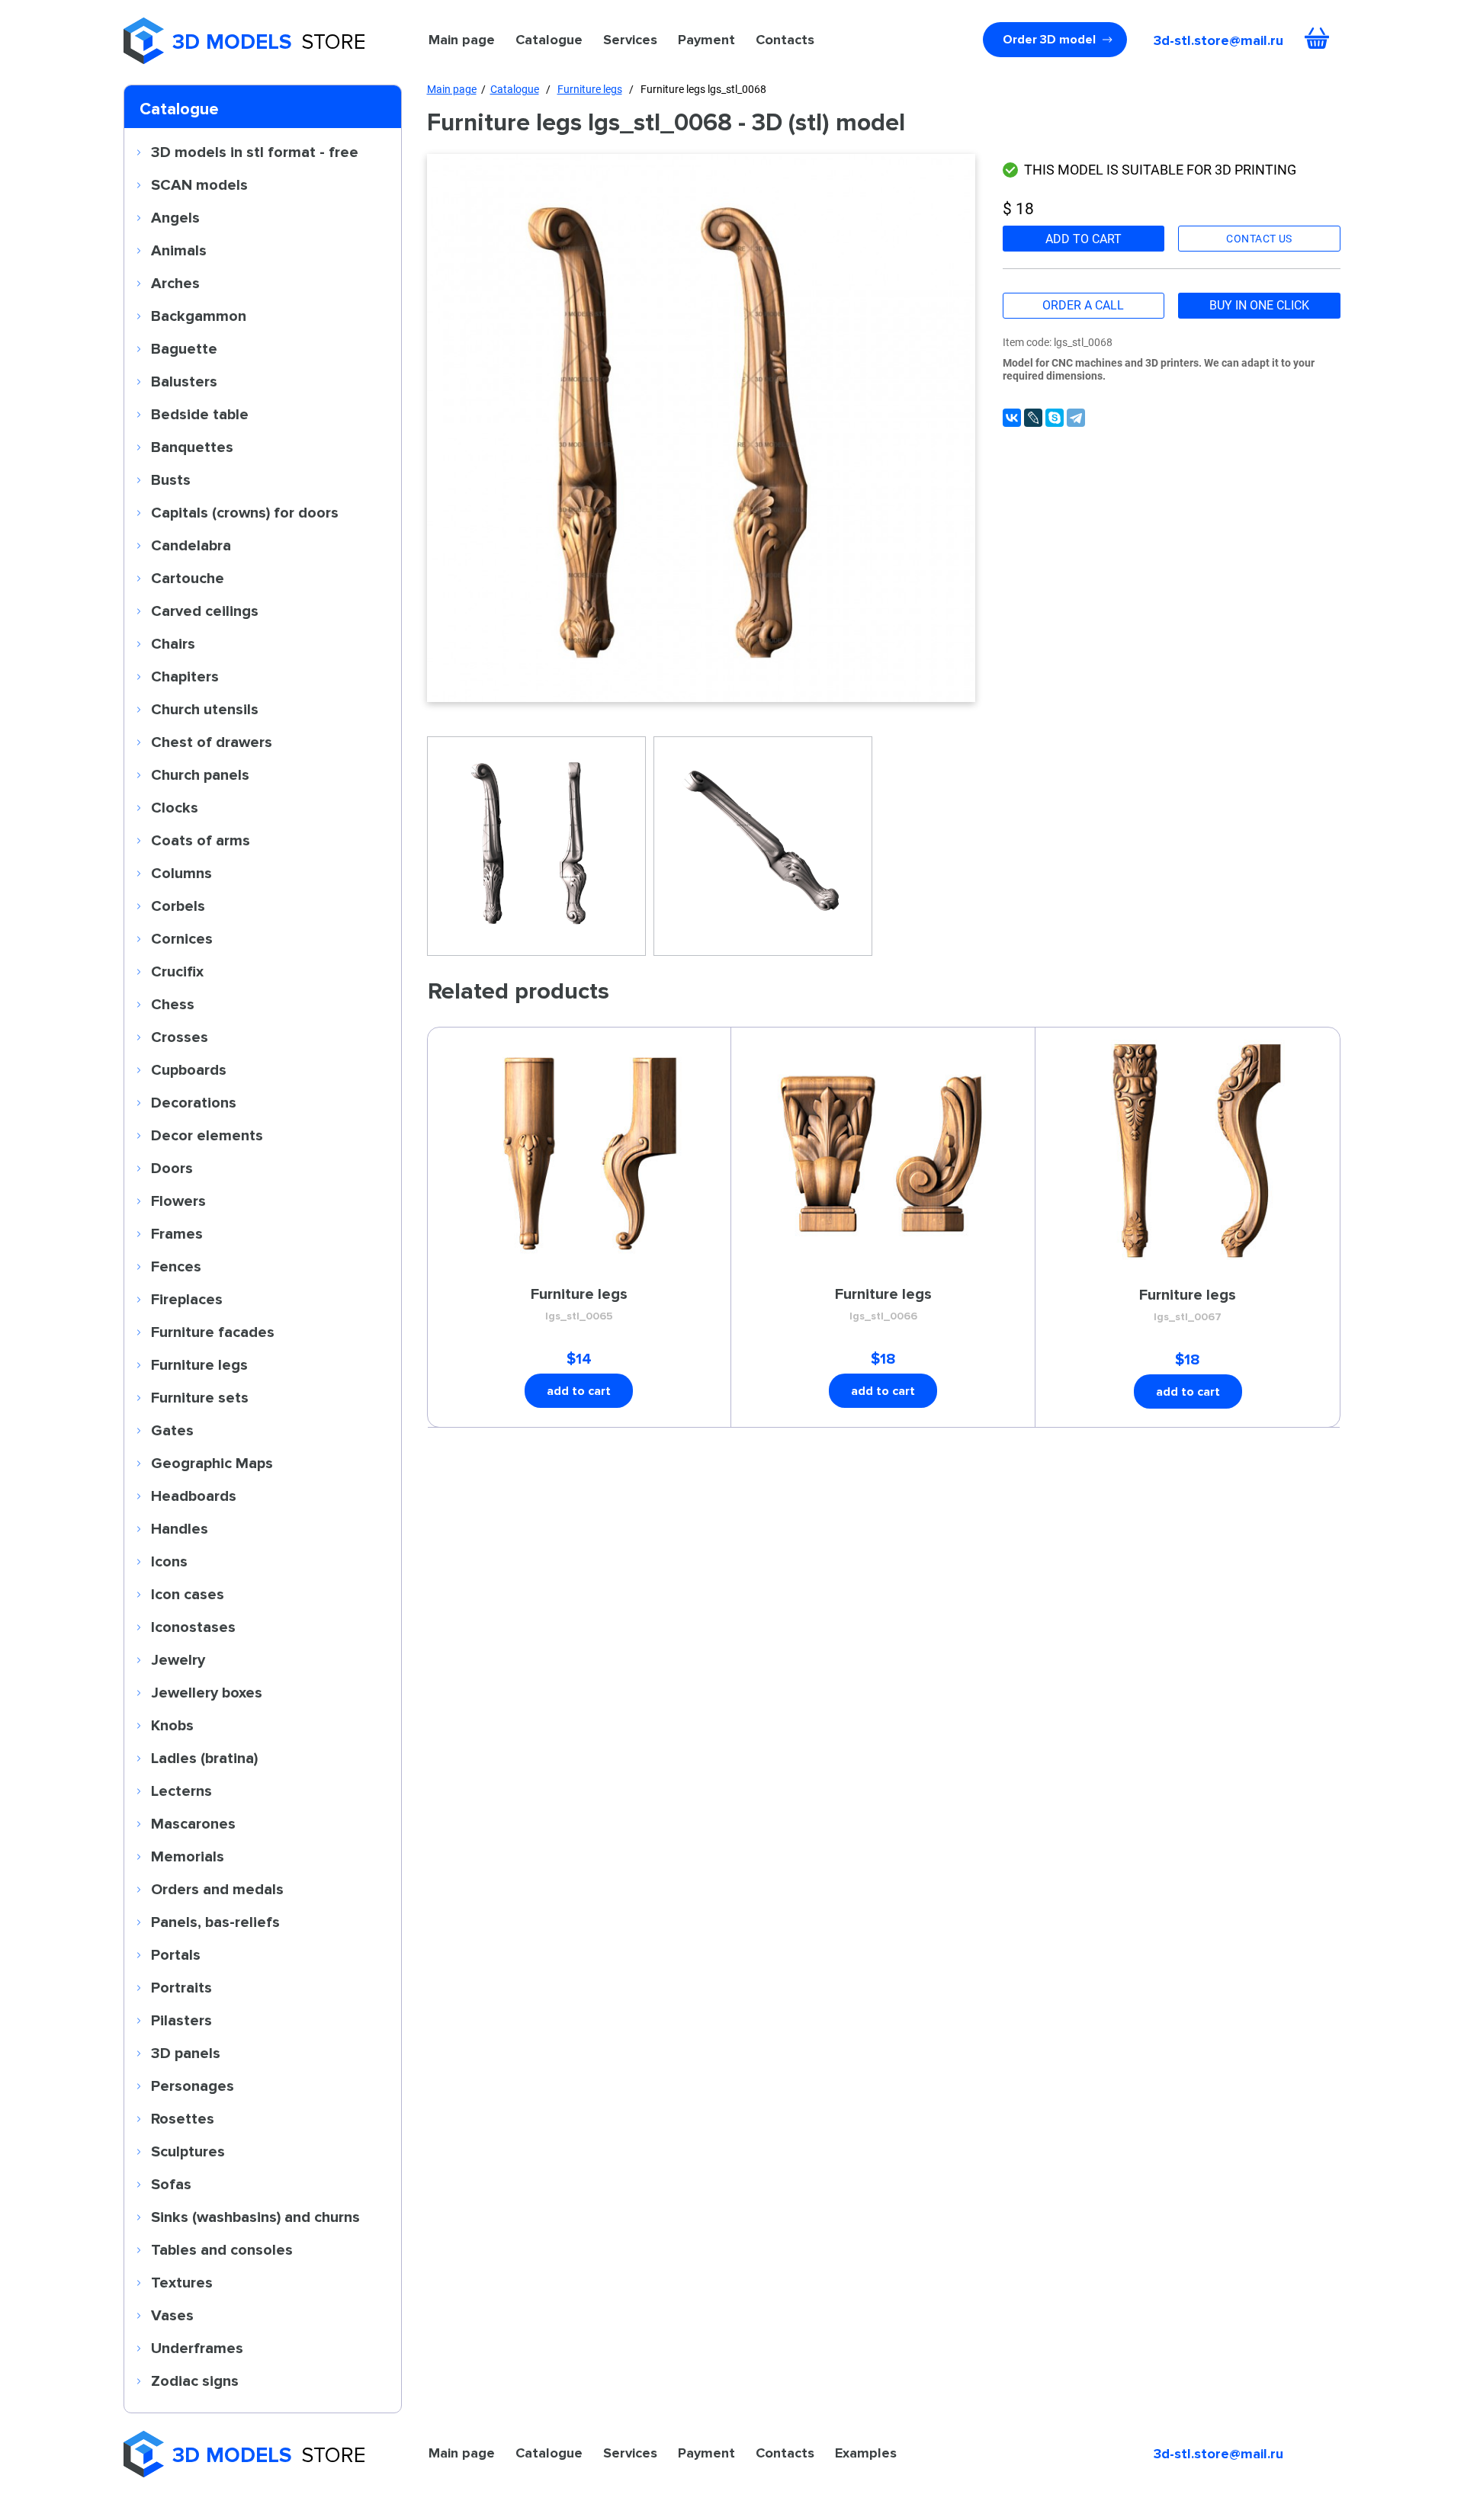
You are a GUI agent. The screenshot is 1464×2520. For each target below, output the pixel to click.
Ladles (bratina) (204, 1758)
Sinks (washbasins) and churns (255, 2217)
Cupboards (189, 1069)
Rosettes (183, 2118)
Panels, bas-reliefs (215, 1922)
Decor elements (207, 1135)
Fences (176, 1266)
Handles (180, 1528)
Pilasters (181, 2020)
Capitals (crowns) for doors (245, 512)
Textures (182, 2282)
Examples (866, 2453)
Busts (171, 479)
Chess (173, 1004)
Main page (462, 40)
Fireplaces (187, 1299)
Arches (175, 283)
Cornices (182, 938)
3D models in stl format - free (255, 152)
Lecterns (181, 1791)
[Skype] (1055, 418)
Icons (169, 1561)
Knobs (172, 1725)
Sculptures (188, 2151)
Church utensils (205, 709)
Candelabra (191, 545)
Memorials (188, 1856)
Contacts (785, 40)
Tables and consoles (222, 2249)
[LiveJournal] (1033, 418)
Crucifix (177, 971)
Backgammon (199, 316)
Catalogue (549, 40)
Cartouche (188, 578)
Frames (177, 1233)
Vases (172, 2315)
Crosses (180, 1037)
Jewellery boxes (207, 1692)
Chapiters (185, 676)
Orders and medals (217, 1889)
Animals (179, 250)
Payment (706, 40)
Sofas (171, 2184)
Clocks (175, 807)
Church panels (200, 774)
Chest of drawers (212, 742)
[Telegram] (1076, 418)
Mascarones (193, 1823)
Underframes (197, 2348)
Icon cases (188, 1594)
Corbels (178, 906)
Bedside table (200, 414)
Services (630, 40)
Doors (172, 1168)
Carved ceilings (205, 611)
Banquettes (192, 447)
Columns (181, 873)
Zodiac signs (195, 2381)
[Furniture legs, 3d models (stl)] (701, 428)
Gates (172, 1430)
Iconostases (193, 1627)
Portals (176, 1954)
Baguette (184, 348)
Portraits (181, 1987)
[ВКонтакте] (1012, 418)
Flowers (178, 1201)
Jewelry (178, 1659)
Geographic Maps (212, 1463)
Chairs (173, 643)
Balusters (184, 381)
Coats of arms (201, 840)
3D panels (186, 2053)
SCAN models (199, 184)
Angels (175, 217)
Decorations (194, 1102)
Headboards (194, 1496)
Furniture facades (213, 1332)
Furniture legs (199, 1364)
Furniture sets (200, 1397)
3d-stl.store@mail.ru (1218, 40)
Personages (193, 2086)
